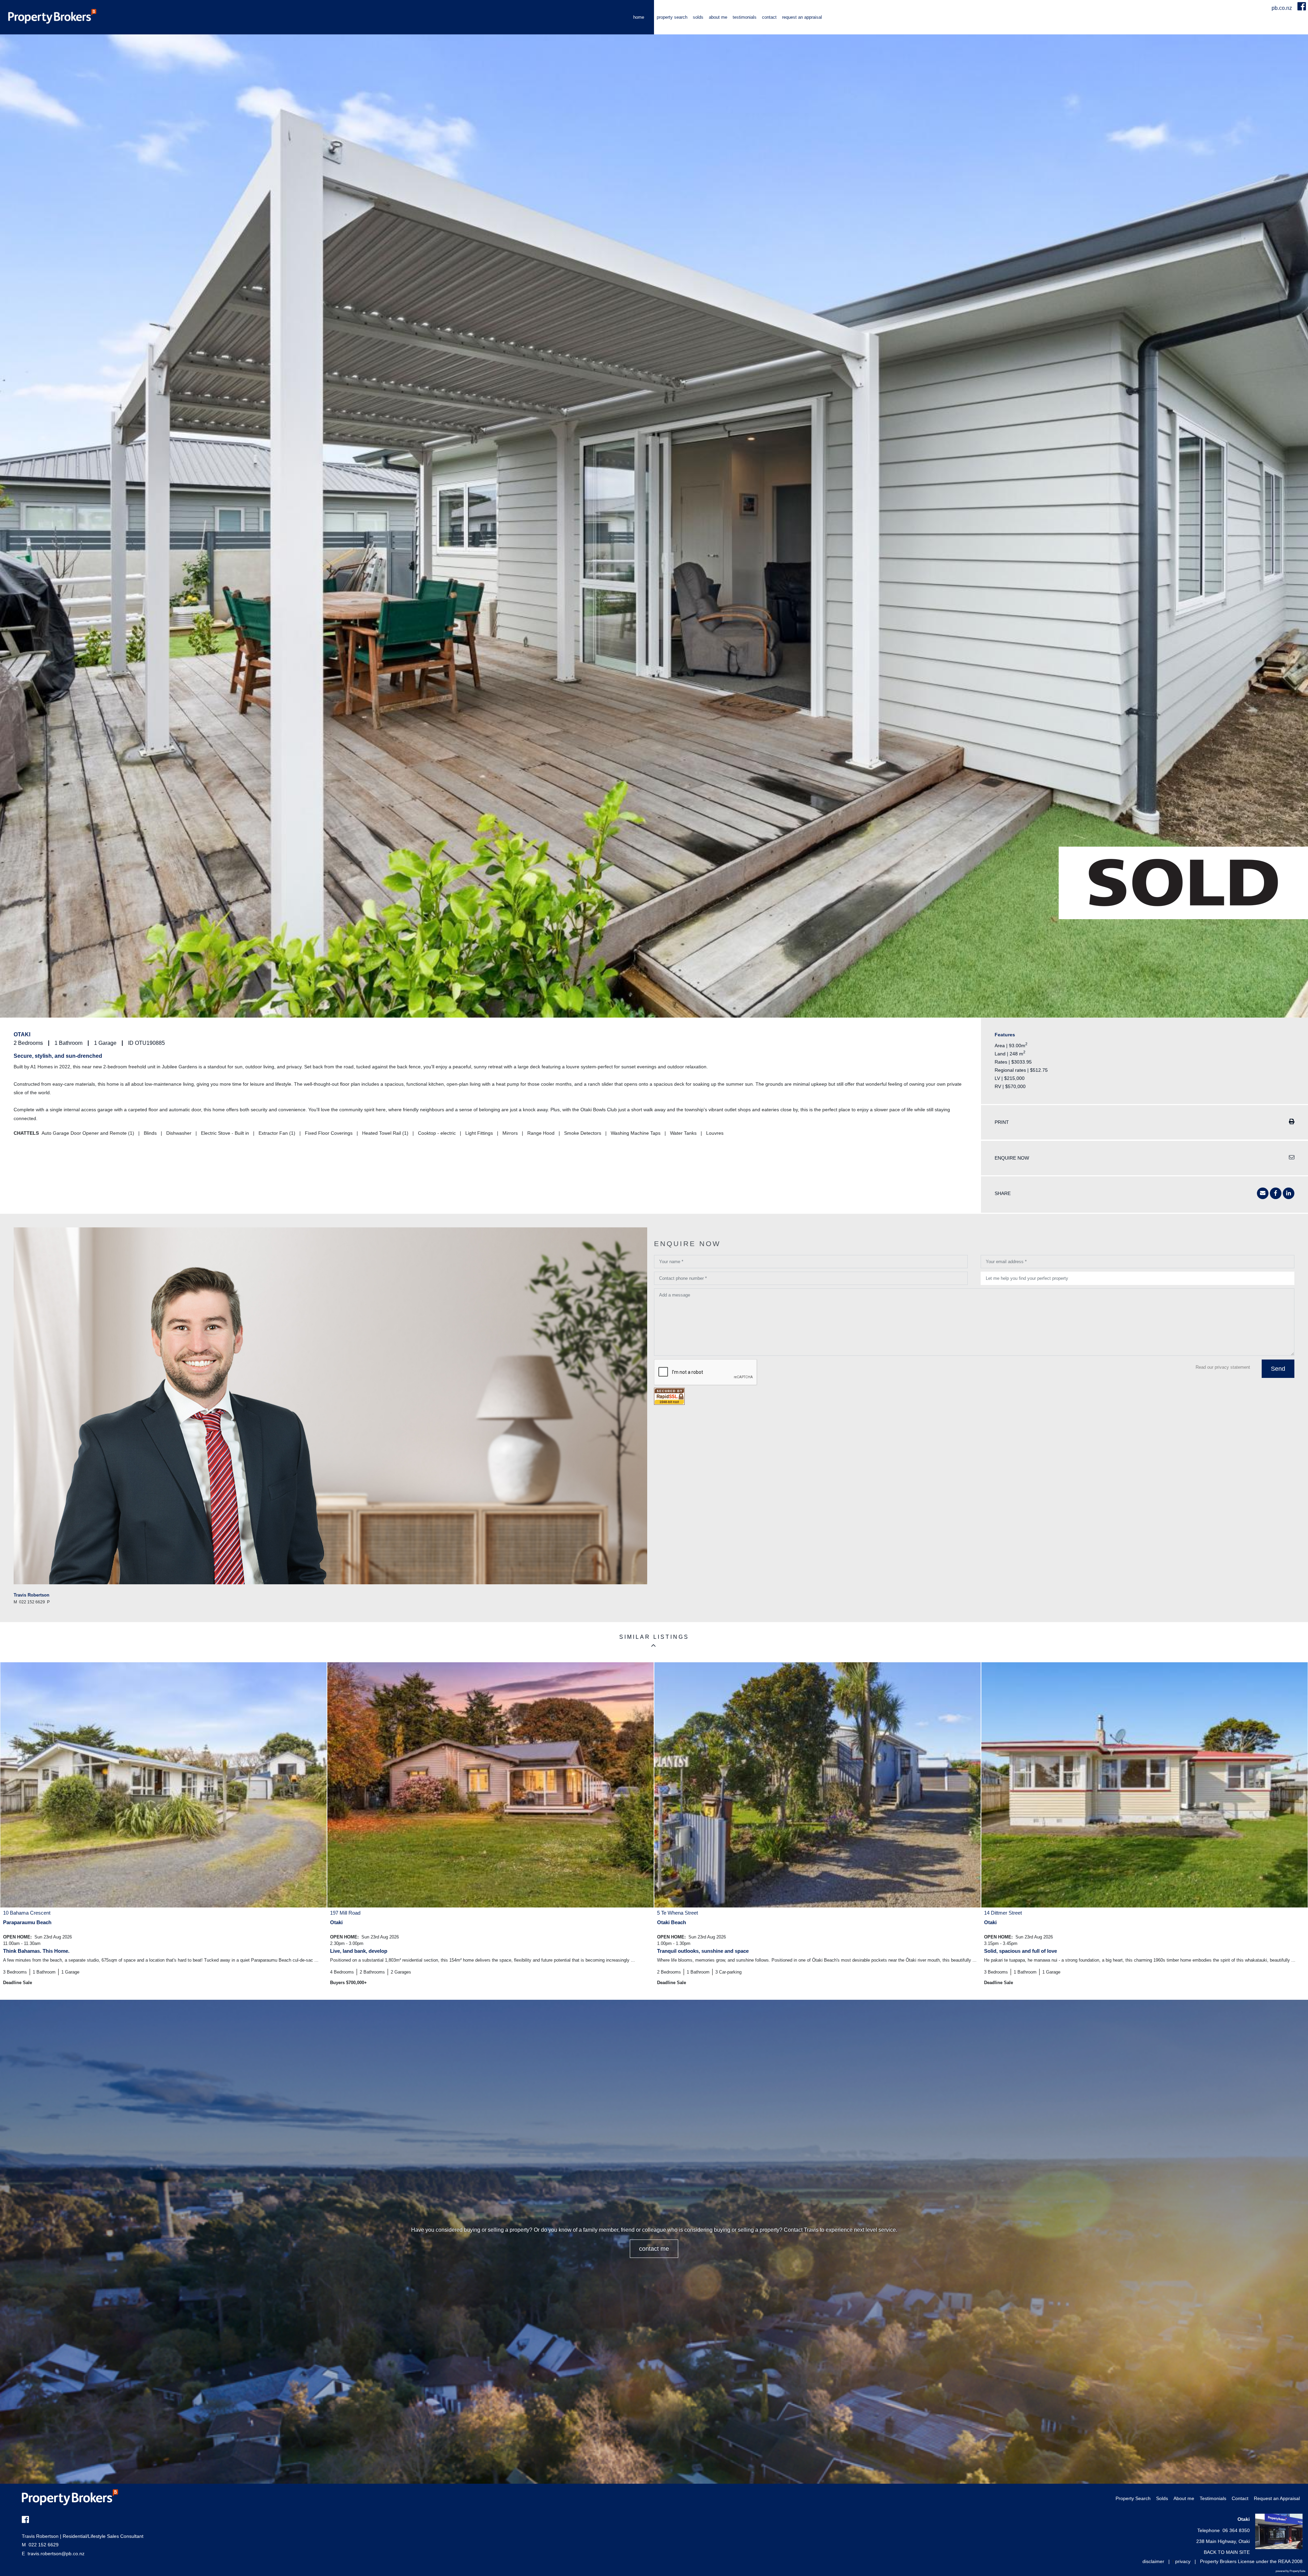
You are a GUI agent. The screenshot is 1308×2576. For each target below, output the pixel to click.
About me (718, 17)
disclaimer (1153, 2561)
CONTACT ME (654, 2249)
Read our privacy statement (1223, 1367)
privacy (1183, 2561)
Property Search (672, 17)
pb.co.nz (1282, 8)
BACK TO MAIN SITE (1227, 2552)
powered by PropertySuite (1290, 2571)
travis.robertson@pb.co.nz (56, 2554)
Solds (698, 17)
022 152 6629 (40, 2545)
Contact (769, 17)
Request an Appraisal (802, 17)
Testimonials (745, 17)
